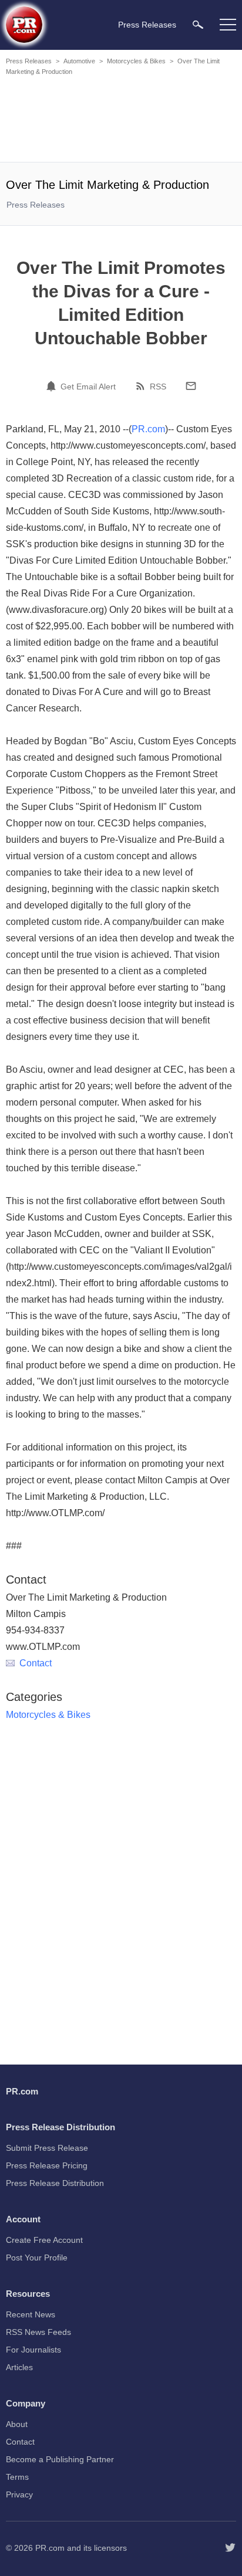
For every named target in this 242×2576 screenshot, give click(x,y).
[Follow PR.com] (230, 2548)
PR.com (148, 429)
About (17, 2424)
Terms (17, 2477)
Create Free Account (44, 2240)
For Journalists (33, 2350)
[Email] (191, 386)
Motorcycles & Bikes (136, 61)
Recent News (31, 2314)
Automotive (79, 61)
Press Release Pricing (47, 2165)
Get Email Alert (88, 387)
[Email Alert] (53, 386)
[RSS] (142, 386)
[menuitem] (198, 24)
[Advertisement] (121, 121)
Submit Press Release (47, 2148)
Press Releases (29, 61)
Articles (19, 2367)
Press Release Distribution (55, 2183)
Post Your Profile (37, 2258)
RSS (158, 387)
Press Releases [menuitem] (147, 25)
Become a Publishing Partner (60, 2459)
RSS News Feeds (38, 2332)
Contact (36, 1663)
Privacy (19, 2494)
